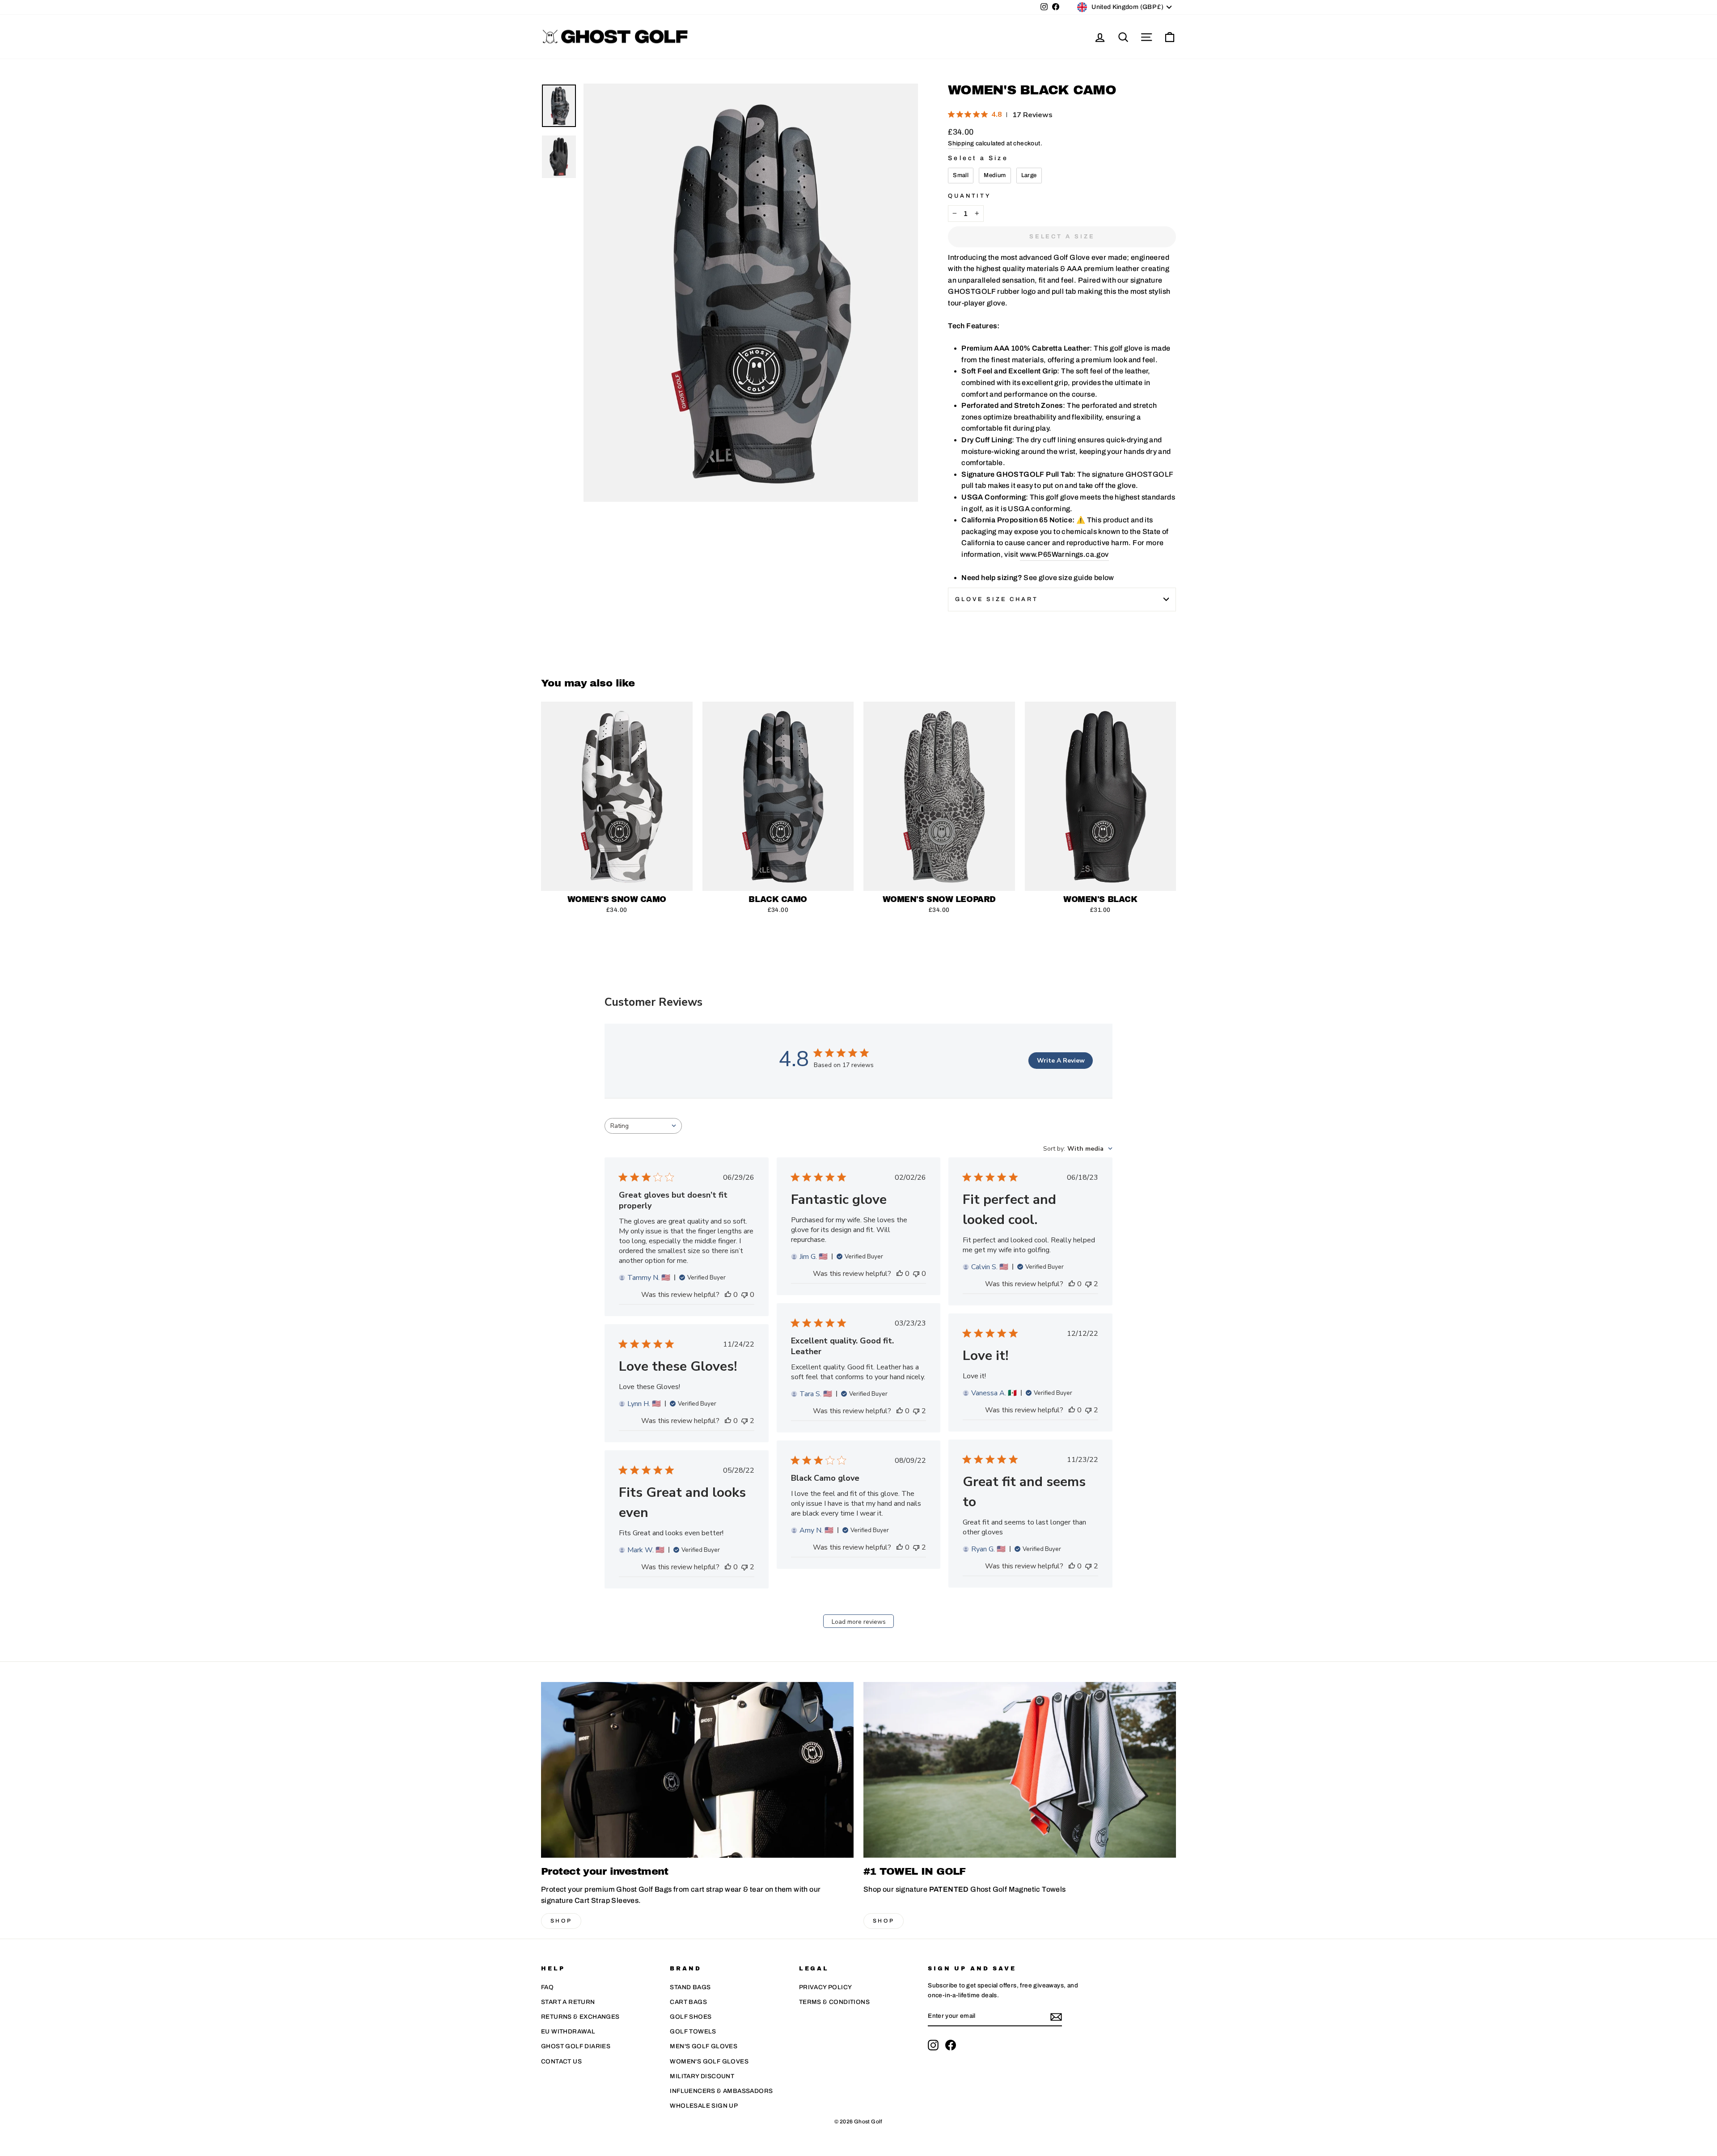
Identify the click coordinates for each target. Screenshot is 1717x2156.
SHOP (561, 1921)
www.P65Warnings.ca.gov (1064, 554)
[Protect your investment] (697, 1770)
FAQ (547, 1987)
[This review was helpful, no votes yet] (728, 1295)
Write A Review (1061, 1061)
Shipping (961, 143)
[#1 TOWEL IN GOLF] (1020, 1770)
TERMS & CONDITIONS (834, 2002)
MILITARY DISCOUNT (702, 2076)
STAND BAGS (690, 1987)
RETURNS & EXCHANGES (580, 2017)
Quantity (970, 196)
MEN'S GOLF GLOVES (704, 2046)
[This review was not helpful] (1088, 1284)
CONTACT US (561, 2061)
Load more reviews (859, 1622)
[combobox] (643, 1126)
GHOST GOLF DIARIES (576, 2046)
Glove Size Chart (996, 599)
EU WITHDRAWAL (568, 2031)
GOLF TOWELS (693, 2031)
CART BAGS (688, 2002)
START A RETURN (568, 2002)
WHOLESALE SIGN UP (704, 2106)
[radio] (961, 176)
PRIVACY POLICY (826, 1987)
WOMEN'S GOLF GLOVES (709, 2061)
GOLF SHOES (691, 2017)
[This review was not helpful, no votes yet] (744, 1295)
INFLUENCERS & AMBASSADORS (721, 2091)
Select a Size (978, 158)
